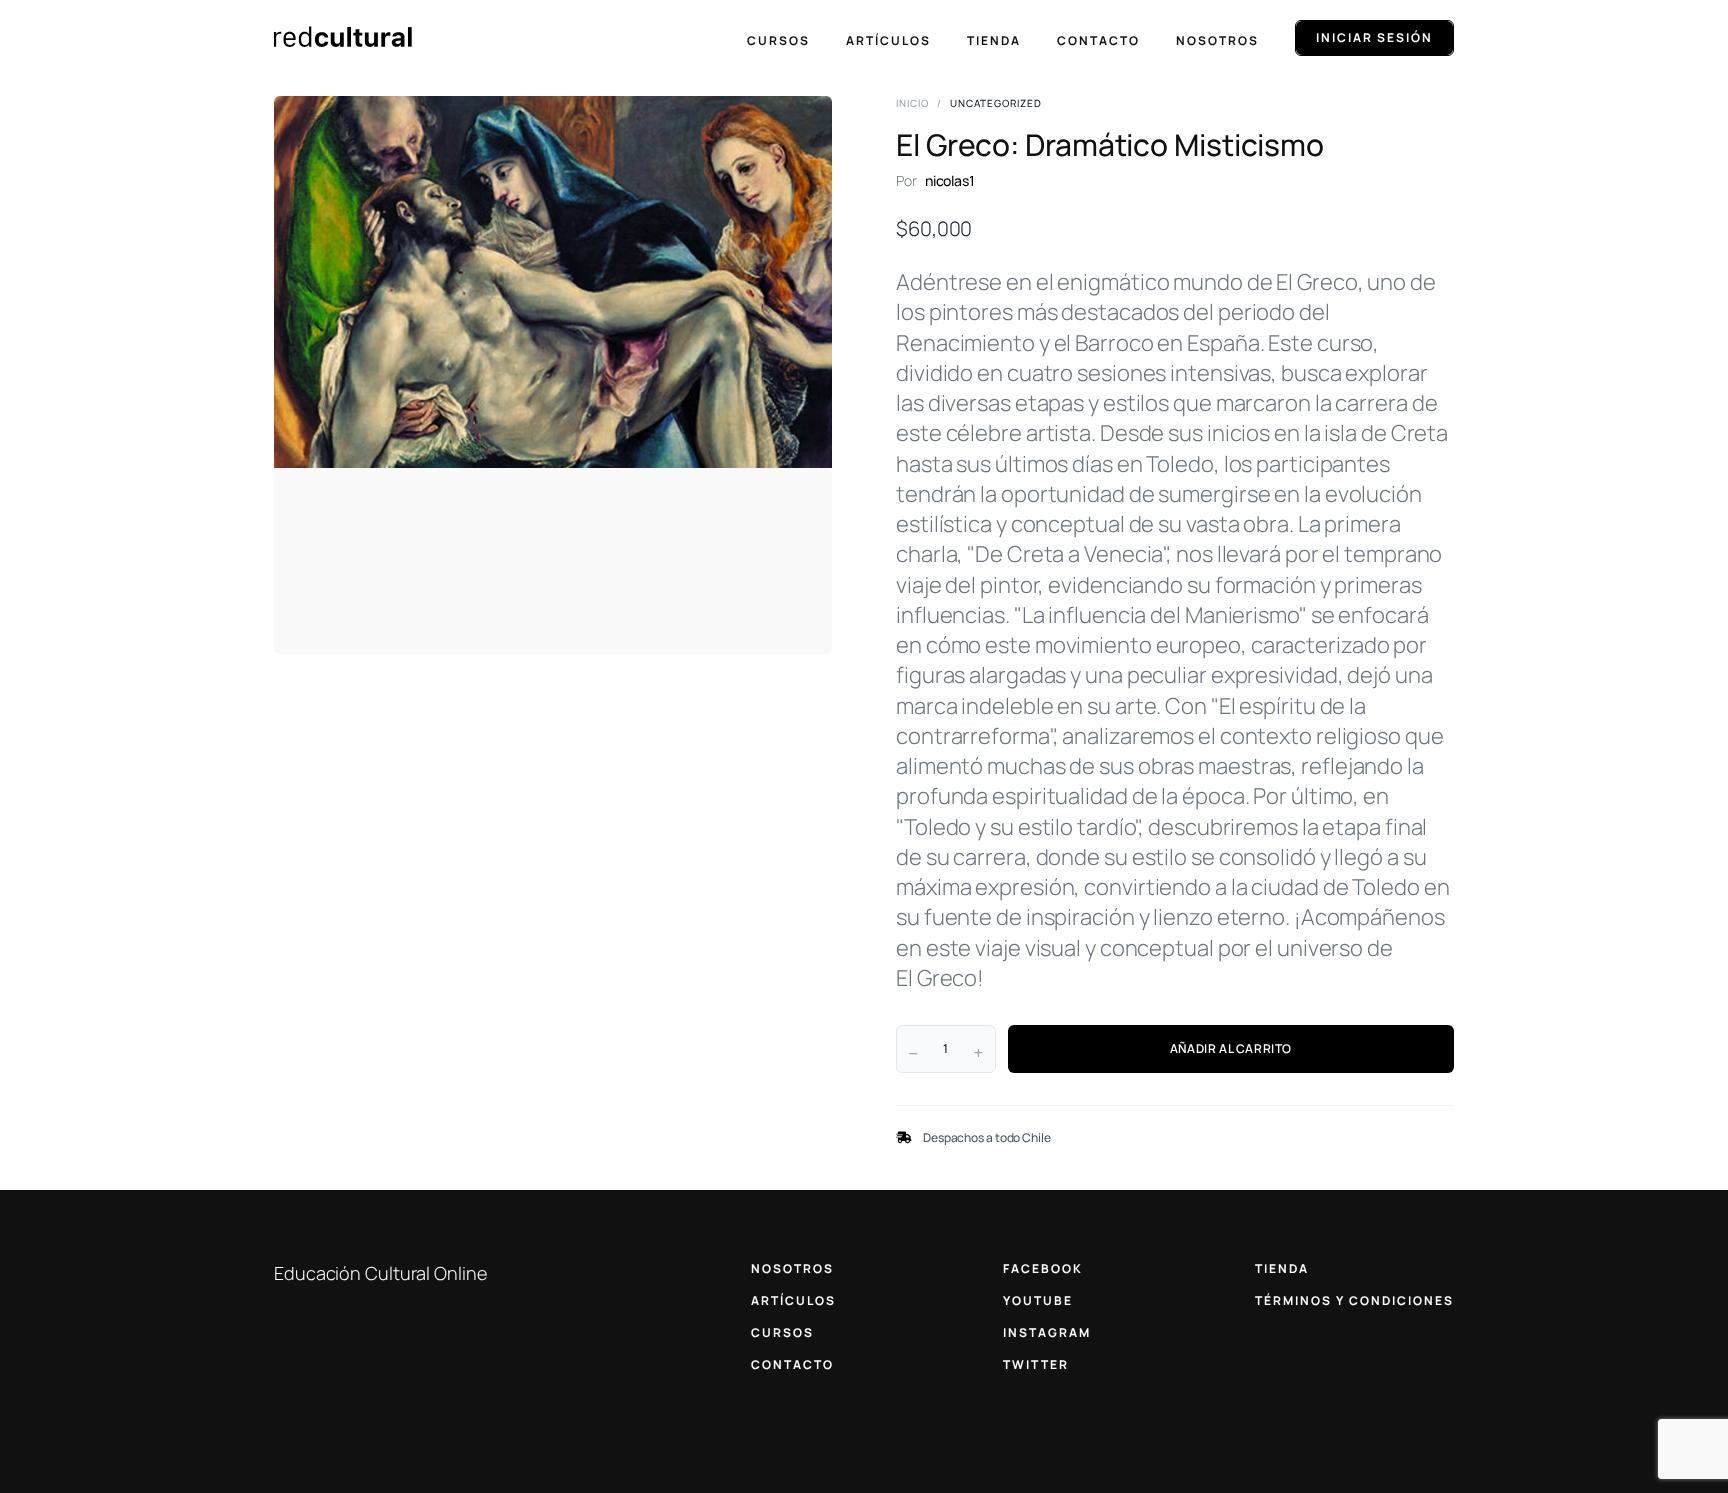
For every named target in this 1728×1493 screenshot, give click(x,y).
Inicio (912, 103)
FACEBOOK (1043, 1268)
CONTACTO (792, 1364)
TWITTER (1036, 1364)
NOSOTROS (792, 1268)
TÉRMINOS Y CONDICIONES (1354, 1300)
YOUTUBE (1038, 1300)
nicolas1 (950, 180)
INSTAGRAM (1047, 1332)
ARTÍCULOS (793, 1300)
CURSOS (782, 1332)
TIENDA (1282, 1268)
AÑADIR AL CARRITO (1231, 1048)
